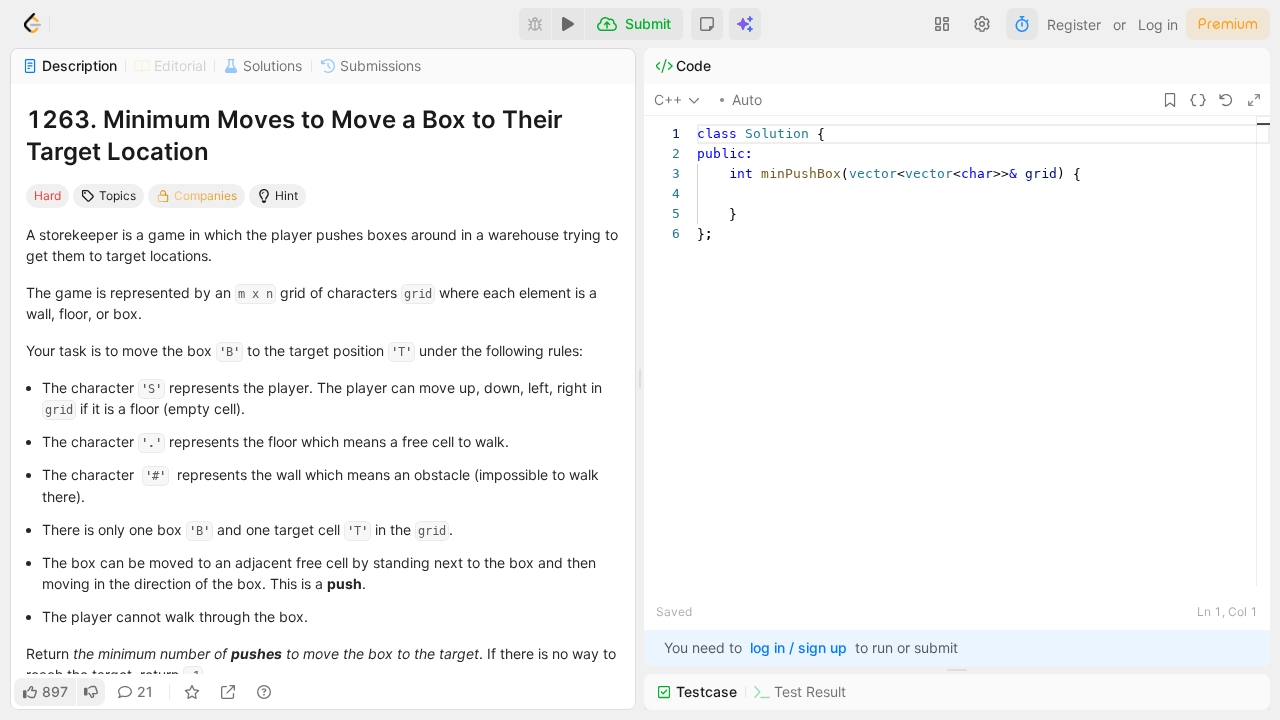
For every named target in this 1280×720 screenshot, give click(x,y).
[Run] (568, 24)
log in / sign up (798, 647)
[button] (707, 24)
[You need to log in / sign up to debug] (535, 24)
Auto (747, 99)
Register (1074, 24)
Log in (1158, 24)
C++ (668, 99)
